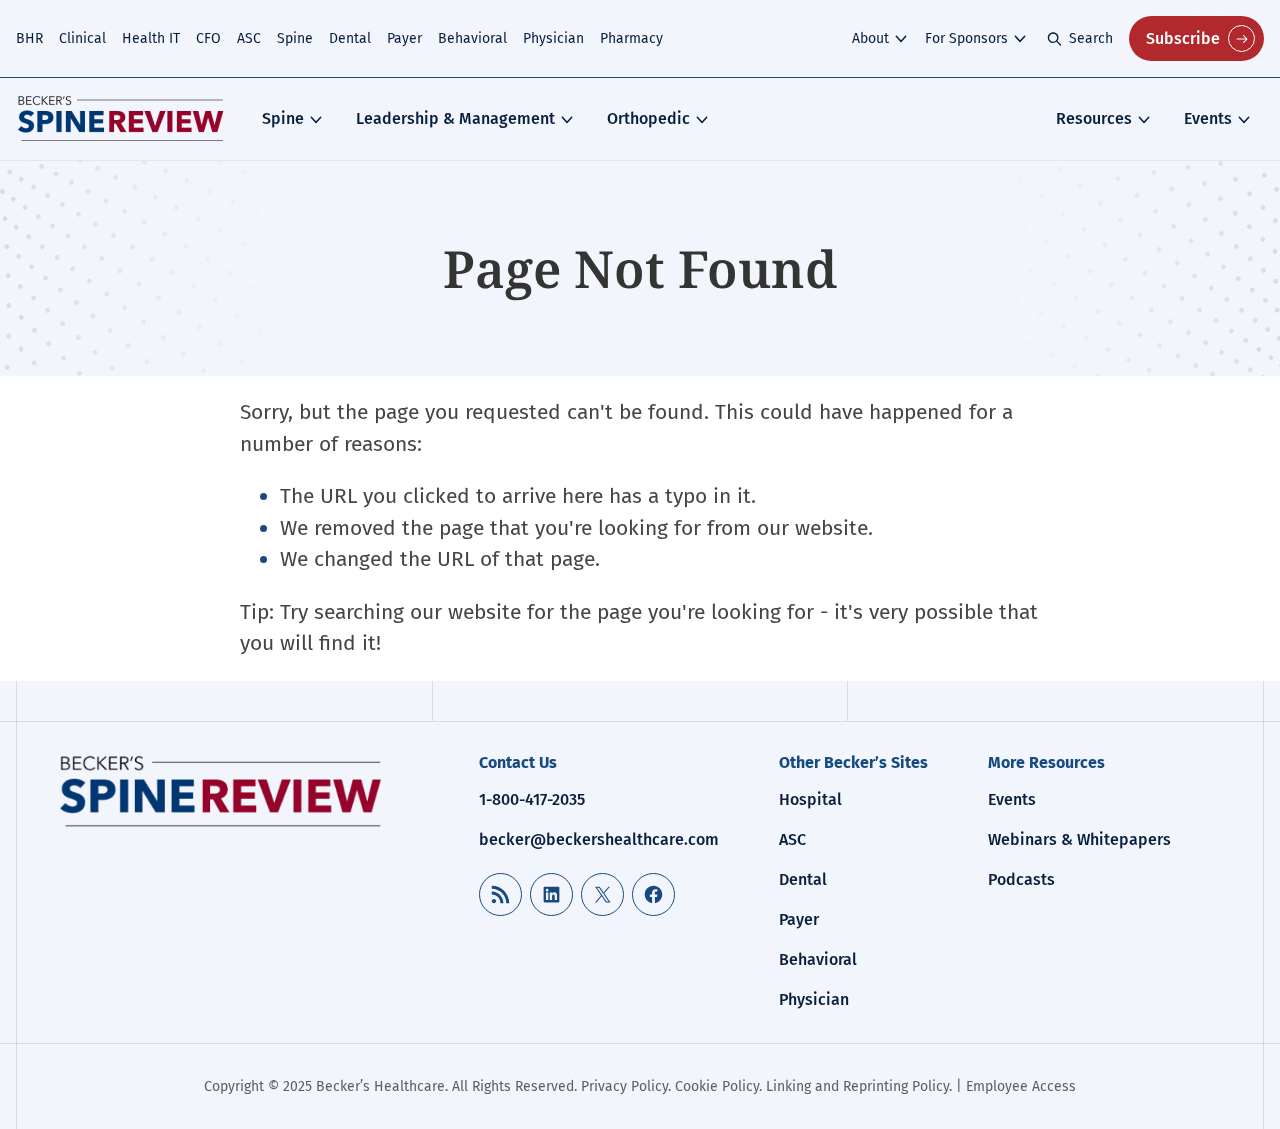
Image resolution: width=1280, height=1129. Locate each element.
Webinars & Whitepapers (1079, 839)
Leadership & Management (455, 118)
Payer (404, 38)
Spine (295, 38)
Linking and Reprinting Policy (857, 1086)
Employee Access (1021, 1086)
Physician (553, 38)
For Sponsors (966, 38)
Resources (1094, 118)
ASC (249, 38)
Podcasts (1021, 879)
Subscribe (1183, 38)
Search (1091, 38)
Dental (350, 38)
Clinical (82, 38)
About (870, 38)
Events (1208, 118)
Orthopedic (648, 118)
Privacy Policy (624, 1086)
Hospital (810, 799)
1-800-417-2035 (532, 799)
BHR (29, 38)
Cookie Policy (717, 1086)
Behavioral (472, 38)
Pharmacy (631, 38)
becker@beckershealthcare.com (599, 839)
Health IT (151, 38)
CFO (208, 38)
